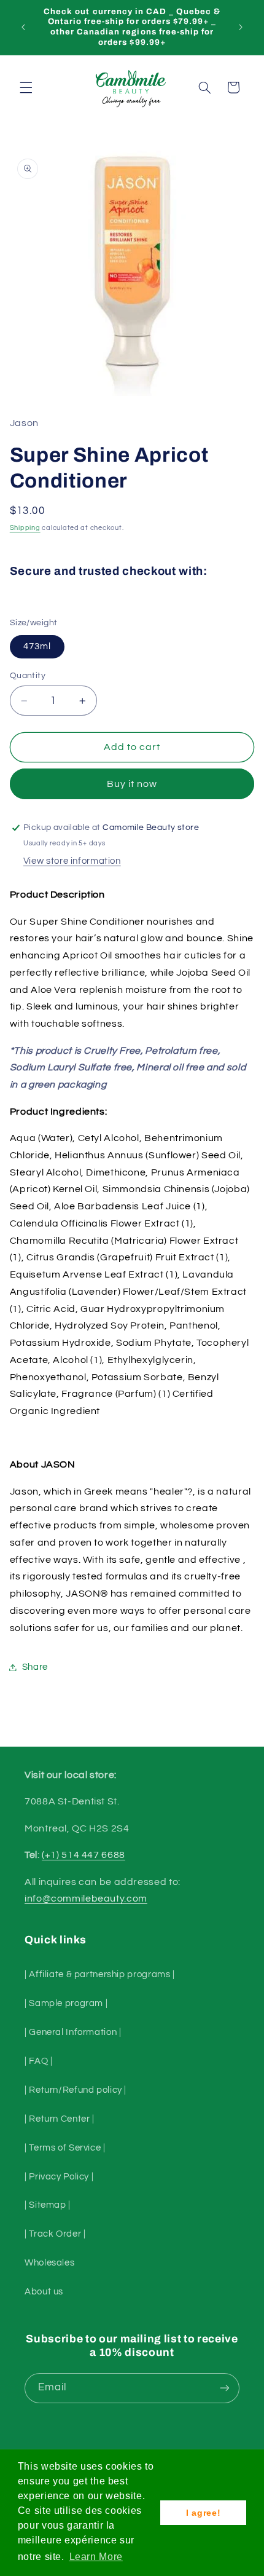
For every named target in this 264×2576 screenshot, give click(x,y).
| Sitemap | (48, 2205)
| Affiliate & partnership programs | (100, 1974)
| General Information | (73, 2032)
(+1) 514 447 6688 (83, 1855)
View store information (72, 861)
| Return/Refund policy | (76, 2090)
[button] (26, 87)
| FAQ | (38, 2061)
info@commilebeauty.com (86, 1898)
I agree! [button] (203, 2513)
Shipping (25, 528)
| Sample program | (66, 2003)
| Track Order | (55, 2234)
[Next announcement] (241, 27)
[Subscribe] (225, 2388)
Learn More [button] (96, 2557)
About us (44, 2292)
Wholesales (49, 2263)
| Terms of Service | (65, 2148)
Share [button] (35, 1667)
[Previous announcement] (23, 27)
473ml (37, 646)
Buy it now (132, 784)
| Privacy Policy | (59, 2177)
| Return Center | (60, 2119)
